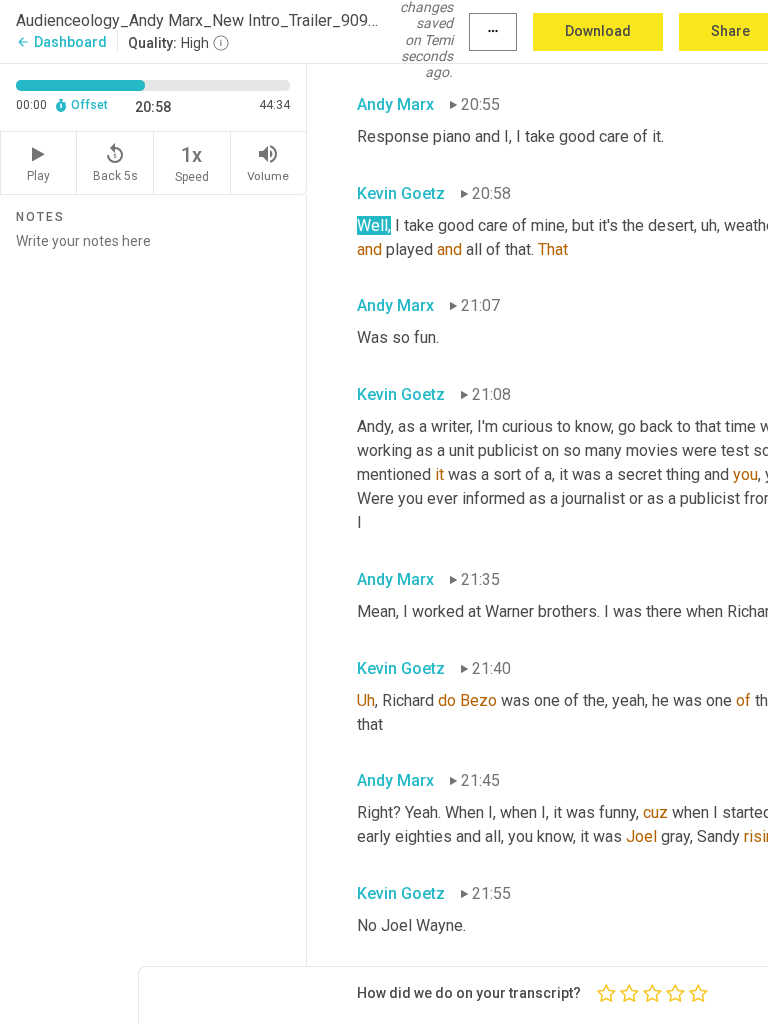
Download (598, 31)
